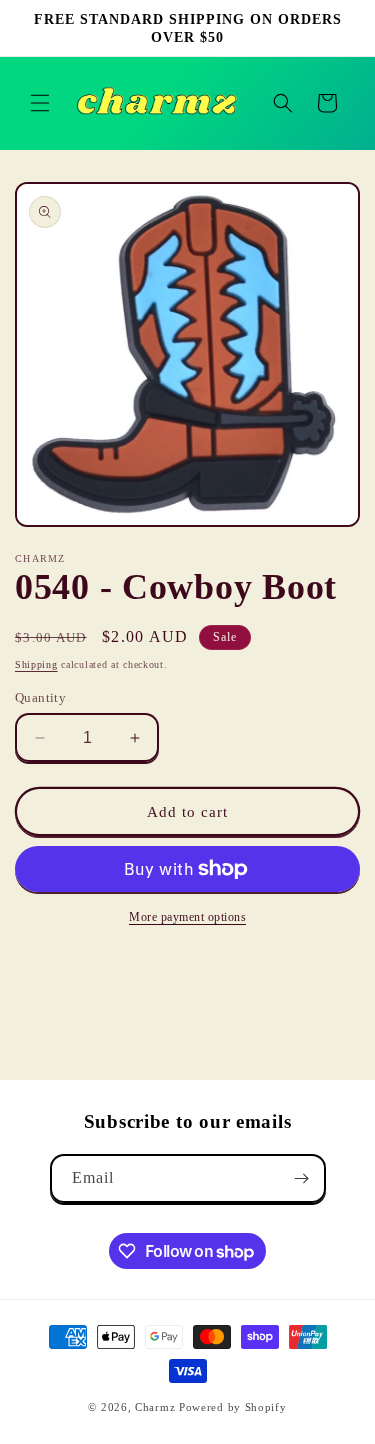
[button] (40, 103)
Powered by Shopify (233, 1407)
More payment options (187, 917)
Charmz (155, 1407)
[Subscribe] (302, 1178)
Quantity (40, 697)
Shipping (36, 664)
